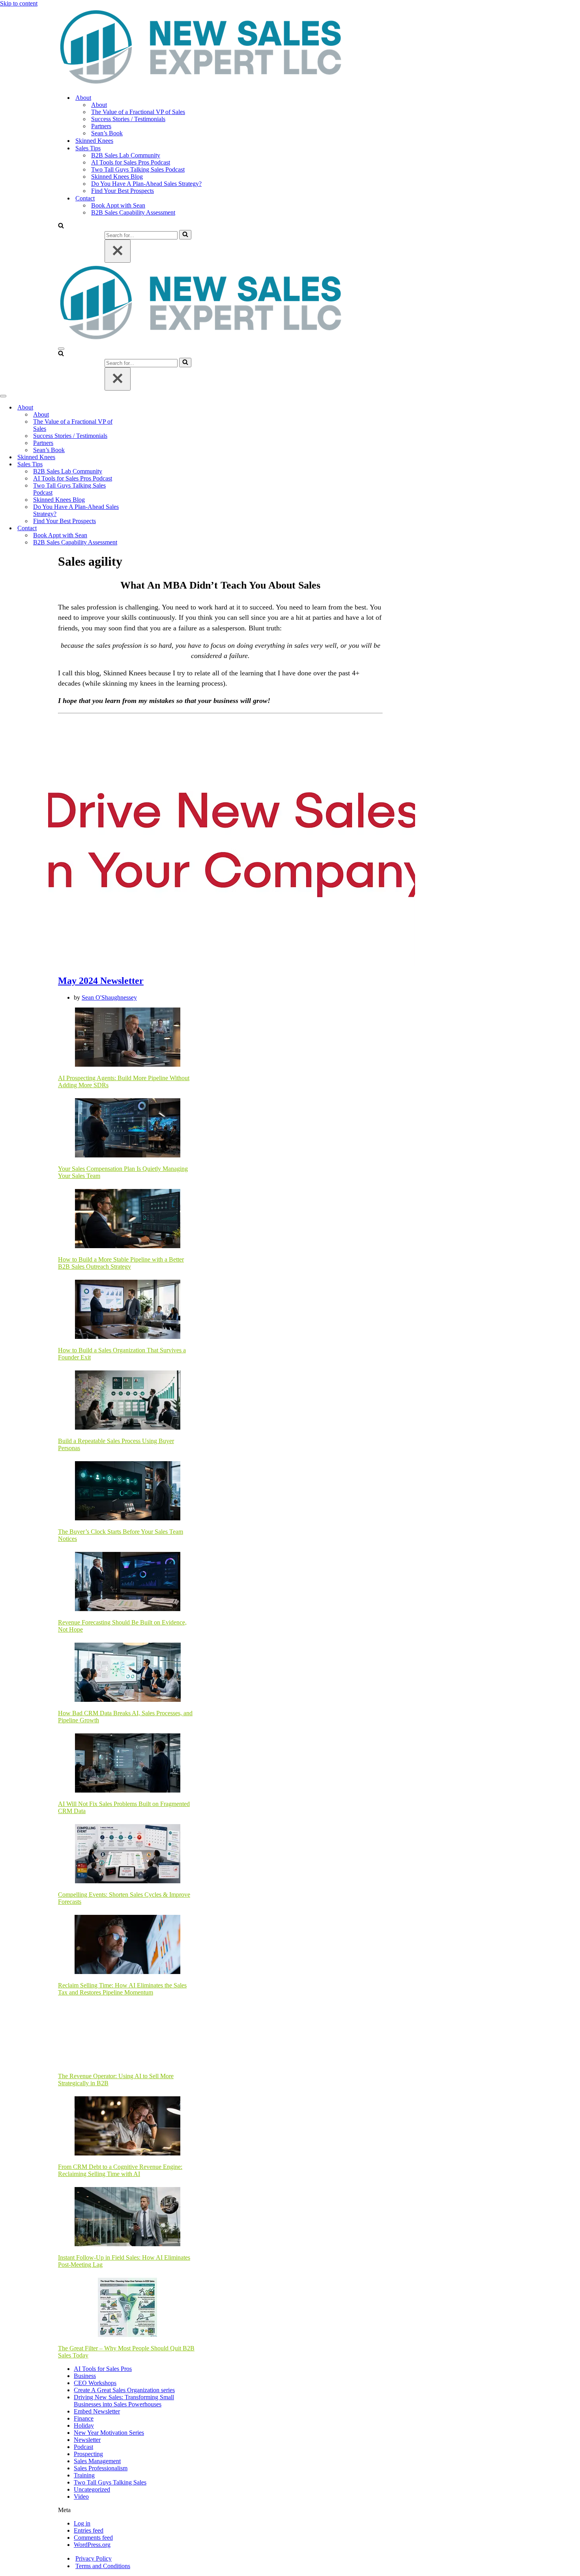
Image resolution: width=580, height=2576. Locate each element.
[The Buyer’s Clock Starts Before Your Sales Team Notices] (127, 1492)
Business (85, 2376)
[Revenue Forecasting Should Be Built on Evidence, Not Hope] (127, 1582)
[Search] (61, 226)
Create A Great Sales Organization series (124, 2390)
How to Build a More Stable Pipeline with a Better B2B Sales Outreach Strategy (121, 1263)
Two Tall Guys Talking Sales (110, 2482)
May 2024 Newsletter (101, 981)
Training (84, 2475)
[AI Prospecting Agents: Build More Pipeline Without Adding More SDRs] (127, 1038)
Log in (82, 2523)
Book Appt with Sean (118, 205)
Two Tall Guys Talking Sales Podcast (138, 169)
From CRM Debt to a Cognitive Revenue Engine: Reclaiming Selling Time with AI (120, 2170)
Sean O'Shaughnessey (109, 997)
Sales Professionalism (101, 2468)
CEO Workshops (95, 2383)
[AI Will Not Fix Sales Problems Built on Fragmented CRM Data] (127, 1764)
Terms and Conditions (103, 2566)
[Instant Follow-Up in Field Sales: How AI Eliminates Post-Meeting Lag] (127, 2217)
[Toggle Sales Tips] (138, 465)
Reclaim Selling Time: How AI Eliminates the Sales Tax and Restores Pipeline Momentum (122, 1989)
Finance (84, 2418)
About (99, 105)
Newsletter (87, 2440)
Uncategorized (92, 2489)
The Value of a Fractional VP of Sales (138, 112)
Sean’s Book (107, 133)
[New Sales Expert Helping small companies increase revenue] (201, 84)
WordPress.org (92, 2545)
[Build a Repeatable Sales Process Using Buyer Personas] (127, 1401)
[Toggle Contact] (138, 528)
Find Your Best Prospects (123, 191)
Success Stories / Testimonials (128, 119)
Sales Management (97, 2461)
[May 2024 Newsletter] (232, 964)
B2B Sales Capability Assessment (133, 212)
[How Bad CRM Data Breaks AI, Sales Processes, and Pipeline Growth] (128, 1673)
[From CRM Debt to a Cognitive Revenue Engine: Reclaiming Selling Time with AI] (127, 2127)
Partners (101, 126)
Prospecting (88, 2454)
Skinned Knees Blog (117, 177)
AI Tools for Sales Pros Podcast (131, 162)
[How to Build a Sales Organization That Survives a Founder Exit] (127, 1310)
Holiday (84, 2426)
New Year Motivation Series (109, 2433)
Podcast (83, 2447)
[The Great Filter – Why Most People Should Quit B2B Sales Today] (127, 2308)
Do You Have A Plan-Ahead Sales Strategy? (146, 184)
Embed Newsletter (97, 2411)
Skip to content (19, 3)
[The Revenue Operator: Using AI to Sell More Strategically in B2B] (127, 2036)
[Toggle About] (138, 408)
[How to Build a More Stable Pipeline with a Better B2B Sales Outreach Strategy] (127, 1219)
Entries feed (89, 2530)
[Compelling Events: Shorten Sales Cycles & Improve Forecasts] (127, 1854)
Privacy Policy (94, 2558)
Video (81, 2497)
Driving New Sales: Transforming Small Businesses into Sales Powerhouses (124, 2401)
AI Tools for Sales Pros (103, 2369)
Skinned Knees (94, 141)
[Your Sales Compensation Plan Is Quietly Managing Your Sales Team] (127, 1129)
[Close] (118, 251)
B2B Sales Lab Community (126, 155)
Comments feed (93, 2538)
